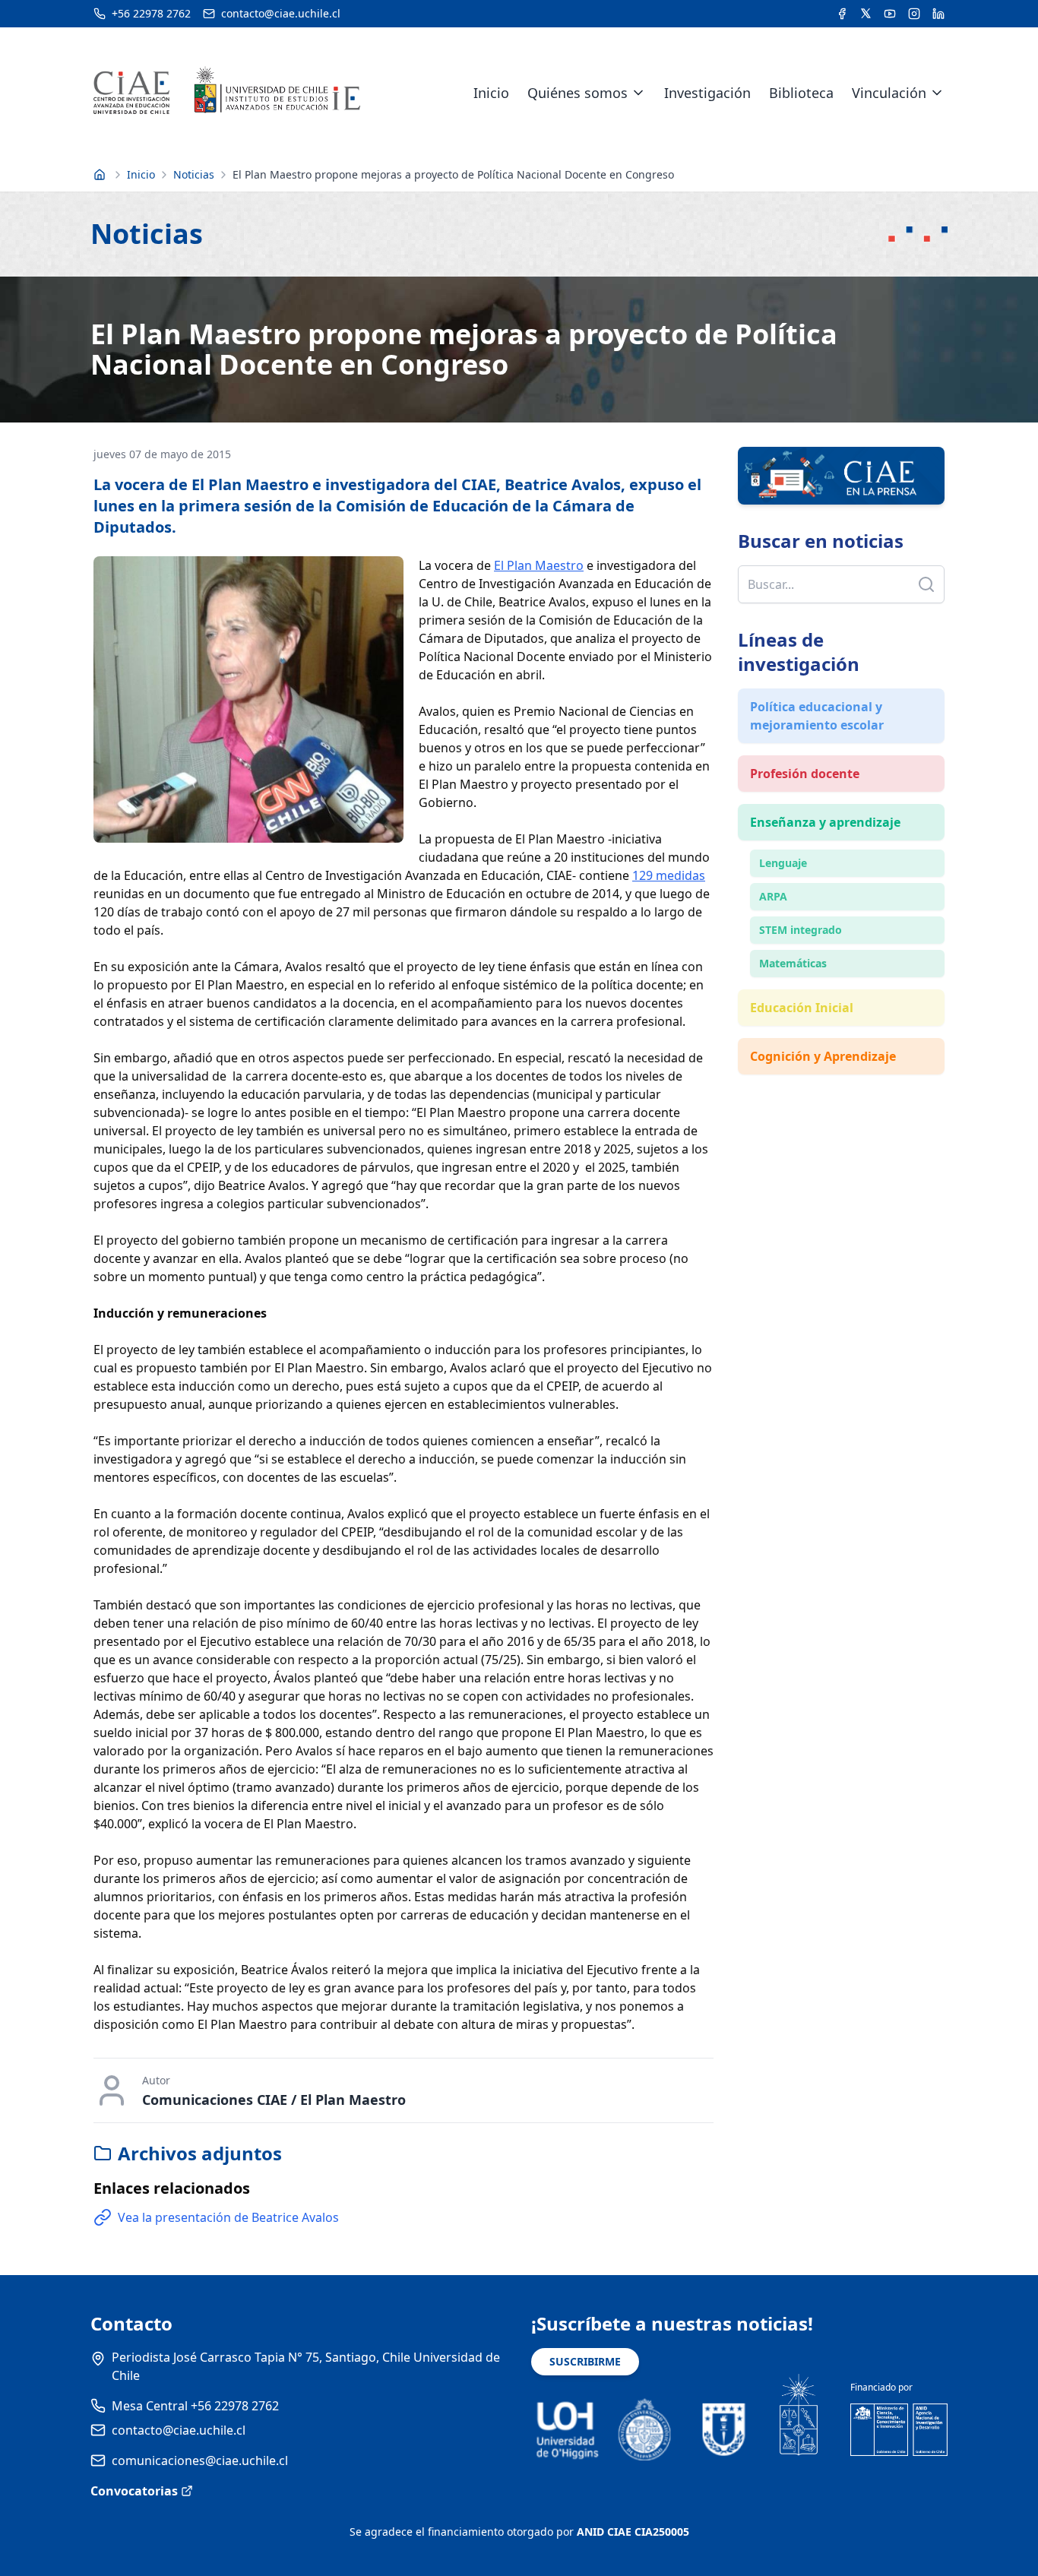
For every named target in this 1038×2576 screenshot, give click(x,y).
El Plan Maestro (539, 565)
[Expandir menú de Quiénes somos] (638, 93)
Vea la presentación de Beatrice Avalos (228, 2217)
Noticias (194, 174)
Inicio (491, 93)
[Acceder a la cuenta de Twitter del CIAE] (866, 14)
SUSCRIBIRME (585, 2361)
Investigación (707, 93)
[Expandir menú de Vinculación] (937, 93)
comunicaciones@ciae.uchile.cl (200, 2460)
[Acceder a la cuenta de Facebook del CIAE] (842, 14)
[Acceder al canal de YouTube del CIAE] (890, 14)
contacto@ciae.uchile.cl (179, 2430)
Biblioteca (801, 93)
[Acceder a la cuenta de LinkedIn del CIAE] (938, 14)
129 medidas (669, 875)
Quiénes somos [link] (578, 93)
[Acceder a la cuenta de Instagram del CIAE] (914, 14)
